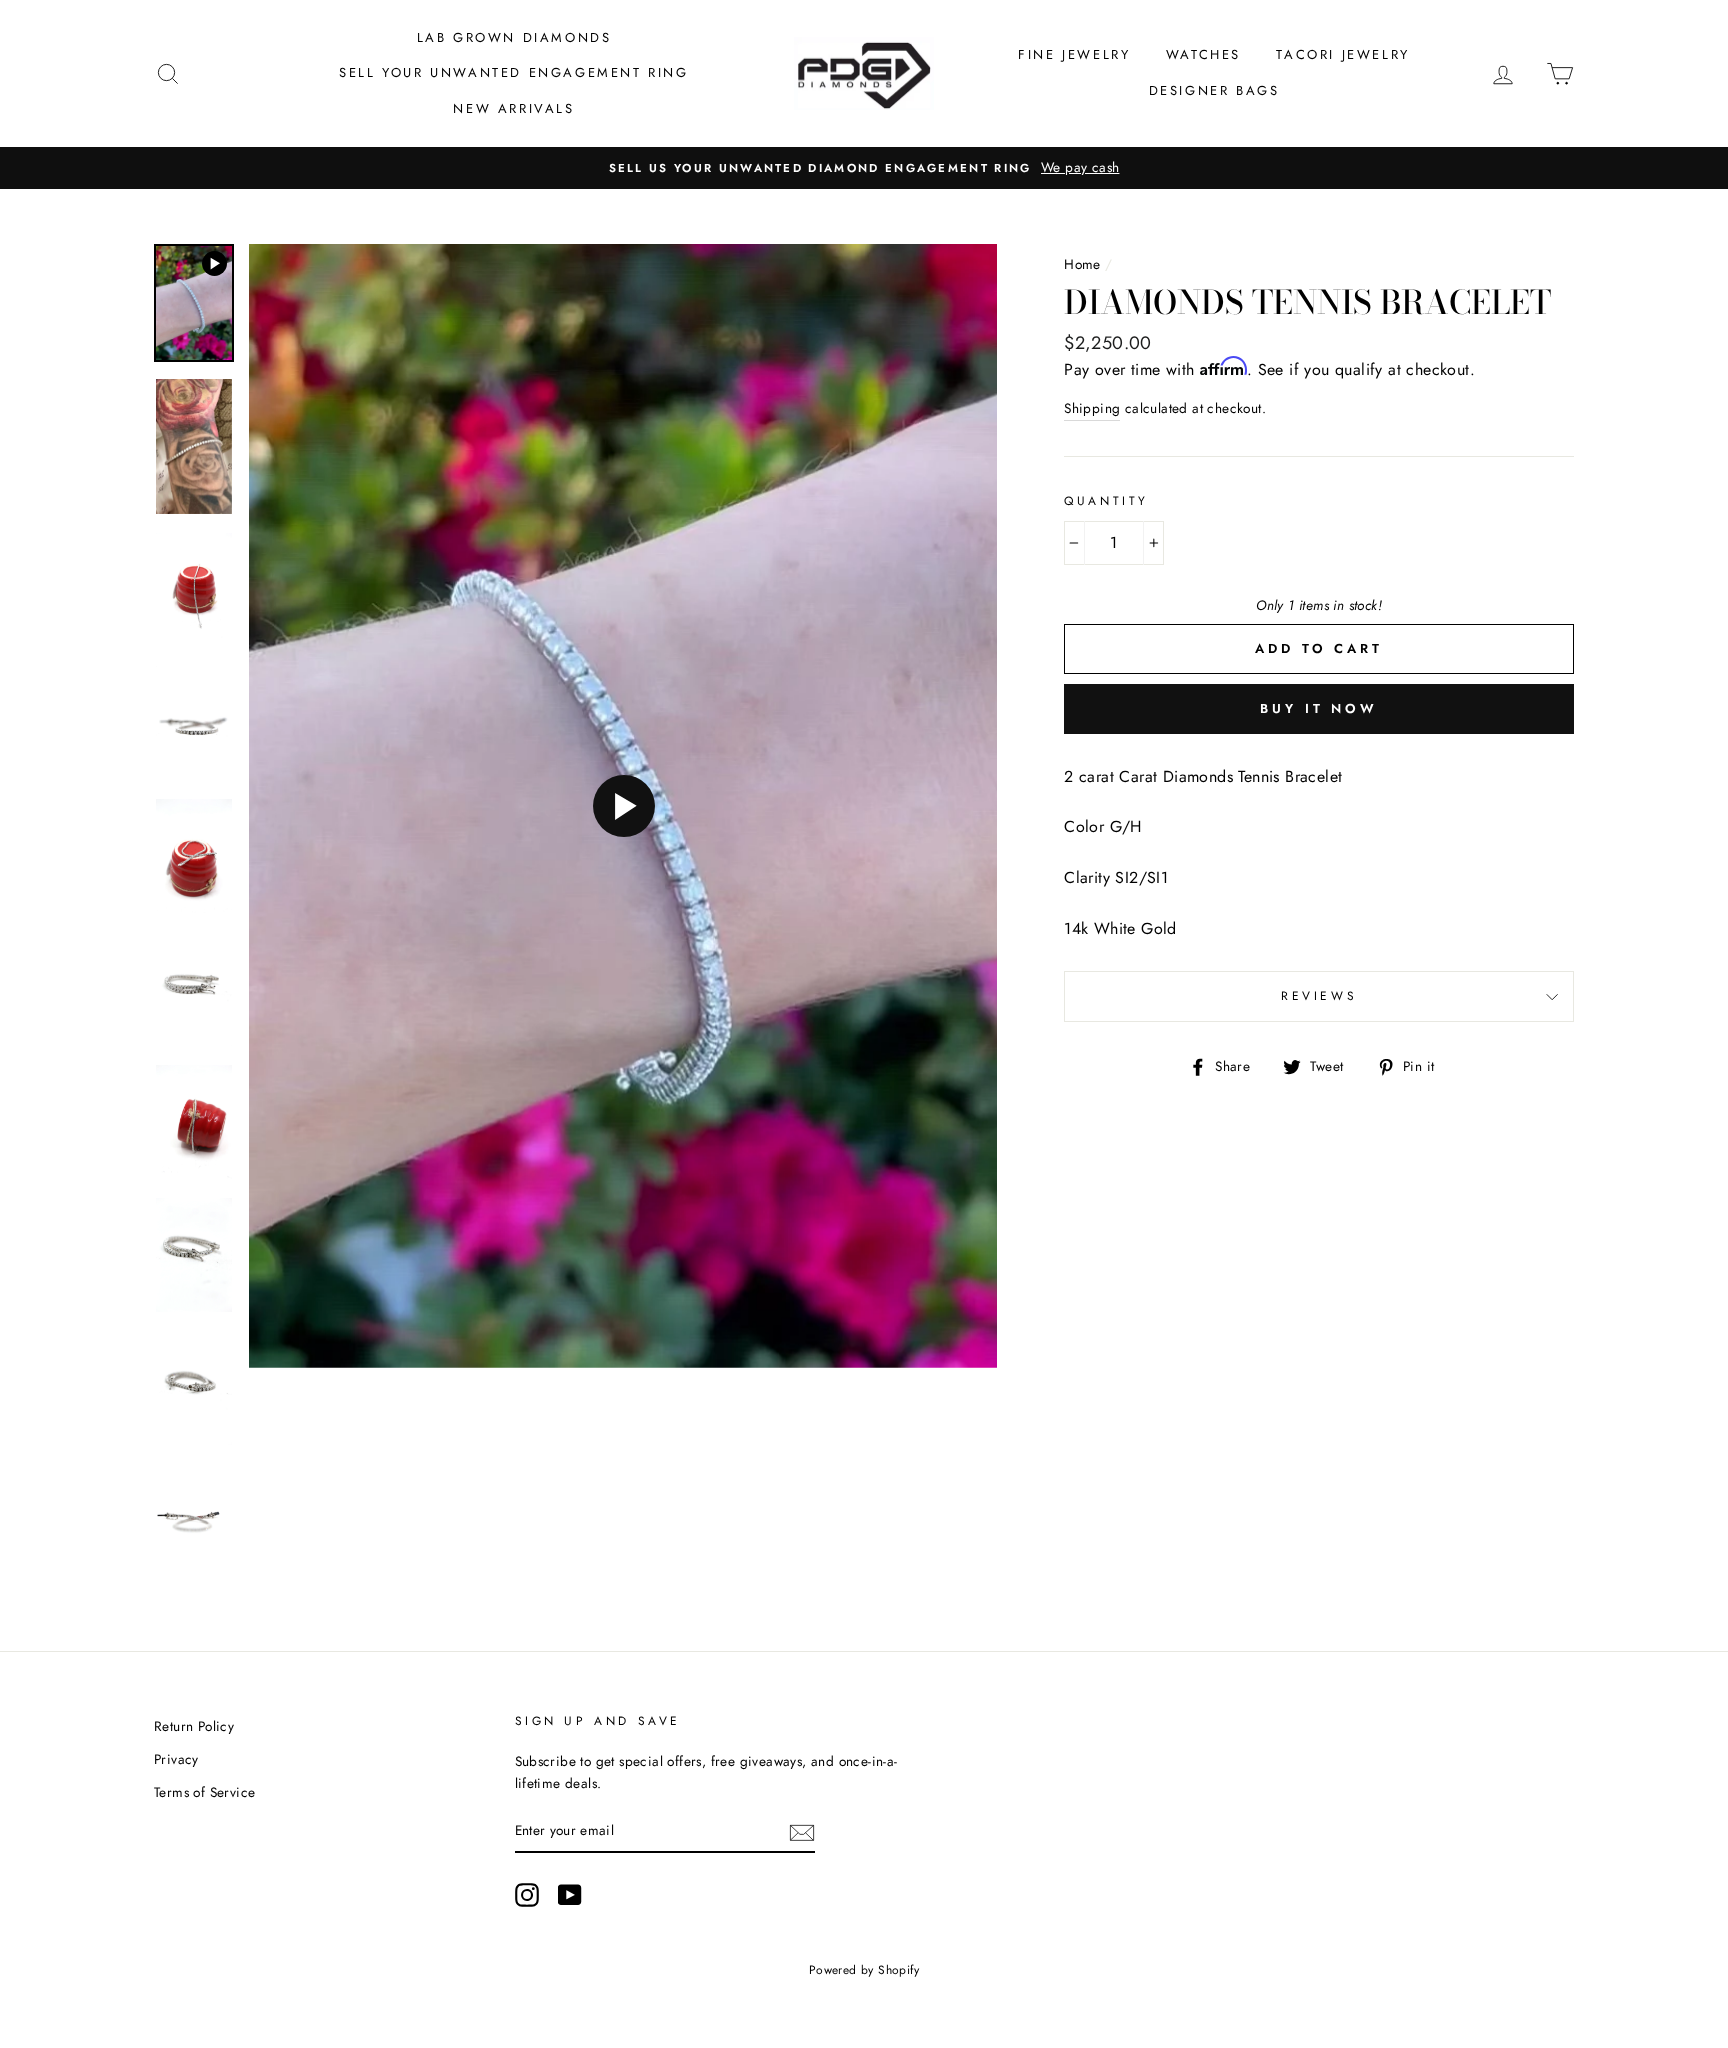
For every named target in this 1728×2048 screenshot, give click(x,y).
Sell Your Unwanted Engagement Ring (513, 72)
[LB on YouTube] (570, 1895)
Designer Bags (1214, 90)
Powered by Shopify (864, 1970)
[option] (864, 168)
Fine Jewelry (1074, 54)
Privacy (176, 1759)
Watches (1203, 54)
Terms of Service (204, 1792)
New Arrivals (513, 108)
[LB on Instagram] (527, 1895)
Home (1082, 264)
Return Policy (194, 1726)
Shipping (1092, 408)
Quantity (1106, 501)
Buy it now (1319, 708)
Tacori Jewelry (1342, 54)
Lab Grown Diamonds (514, 37)
